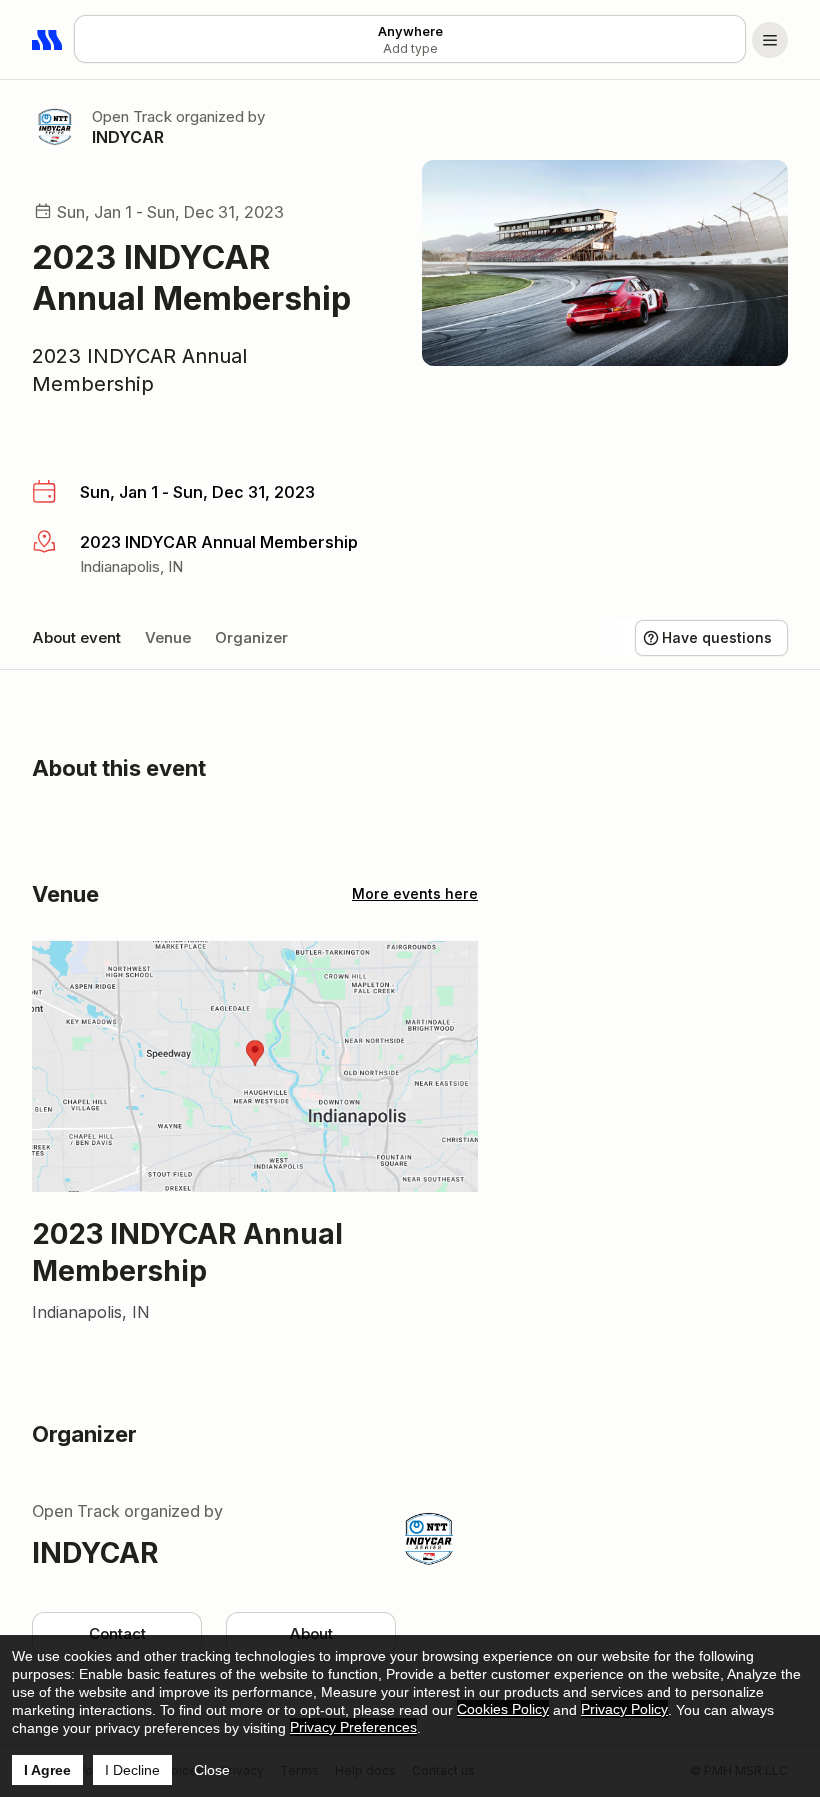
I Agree (47, 1770)
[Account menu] (770, 40)
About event (76, 637)
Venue (168, 637)
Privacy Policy (624, 1709)
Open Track (132, 116)
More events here (415, 893)
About (311, 1633)
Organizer (251, 637)
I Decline (132, 1770)
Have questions (717, 637)
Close (212, 1770)
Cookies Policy (503, 1709)
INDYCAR (128, 137)
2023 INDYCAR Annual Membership (139, 370)
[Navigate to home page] (48, 40)
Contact (117, 1633)
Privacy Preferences (353, 1727)
